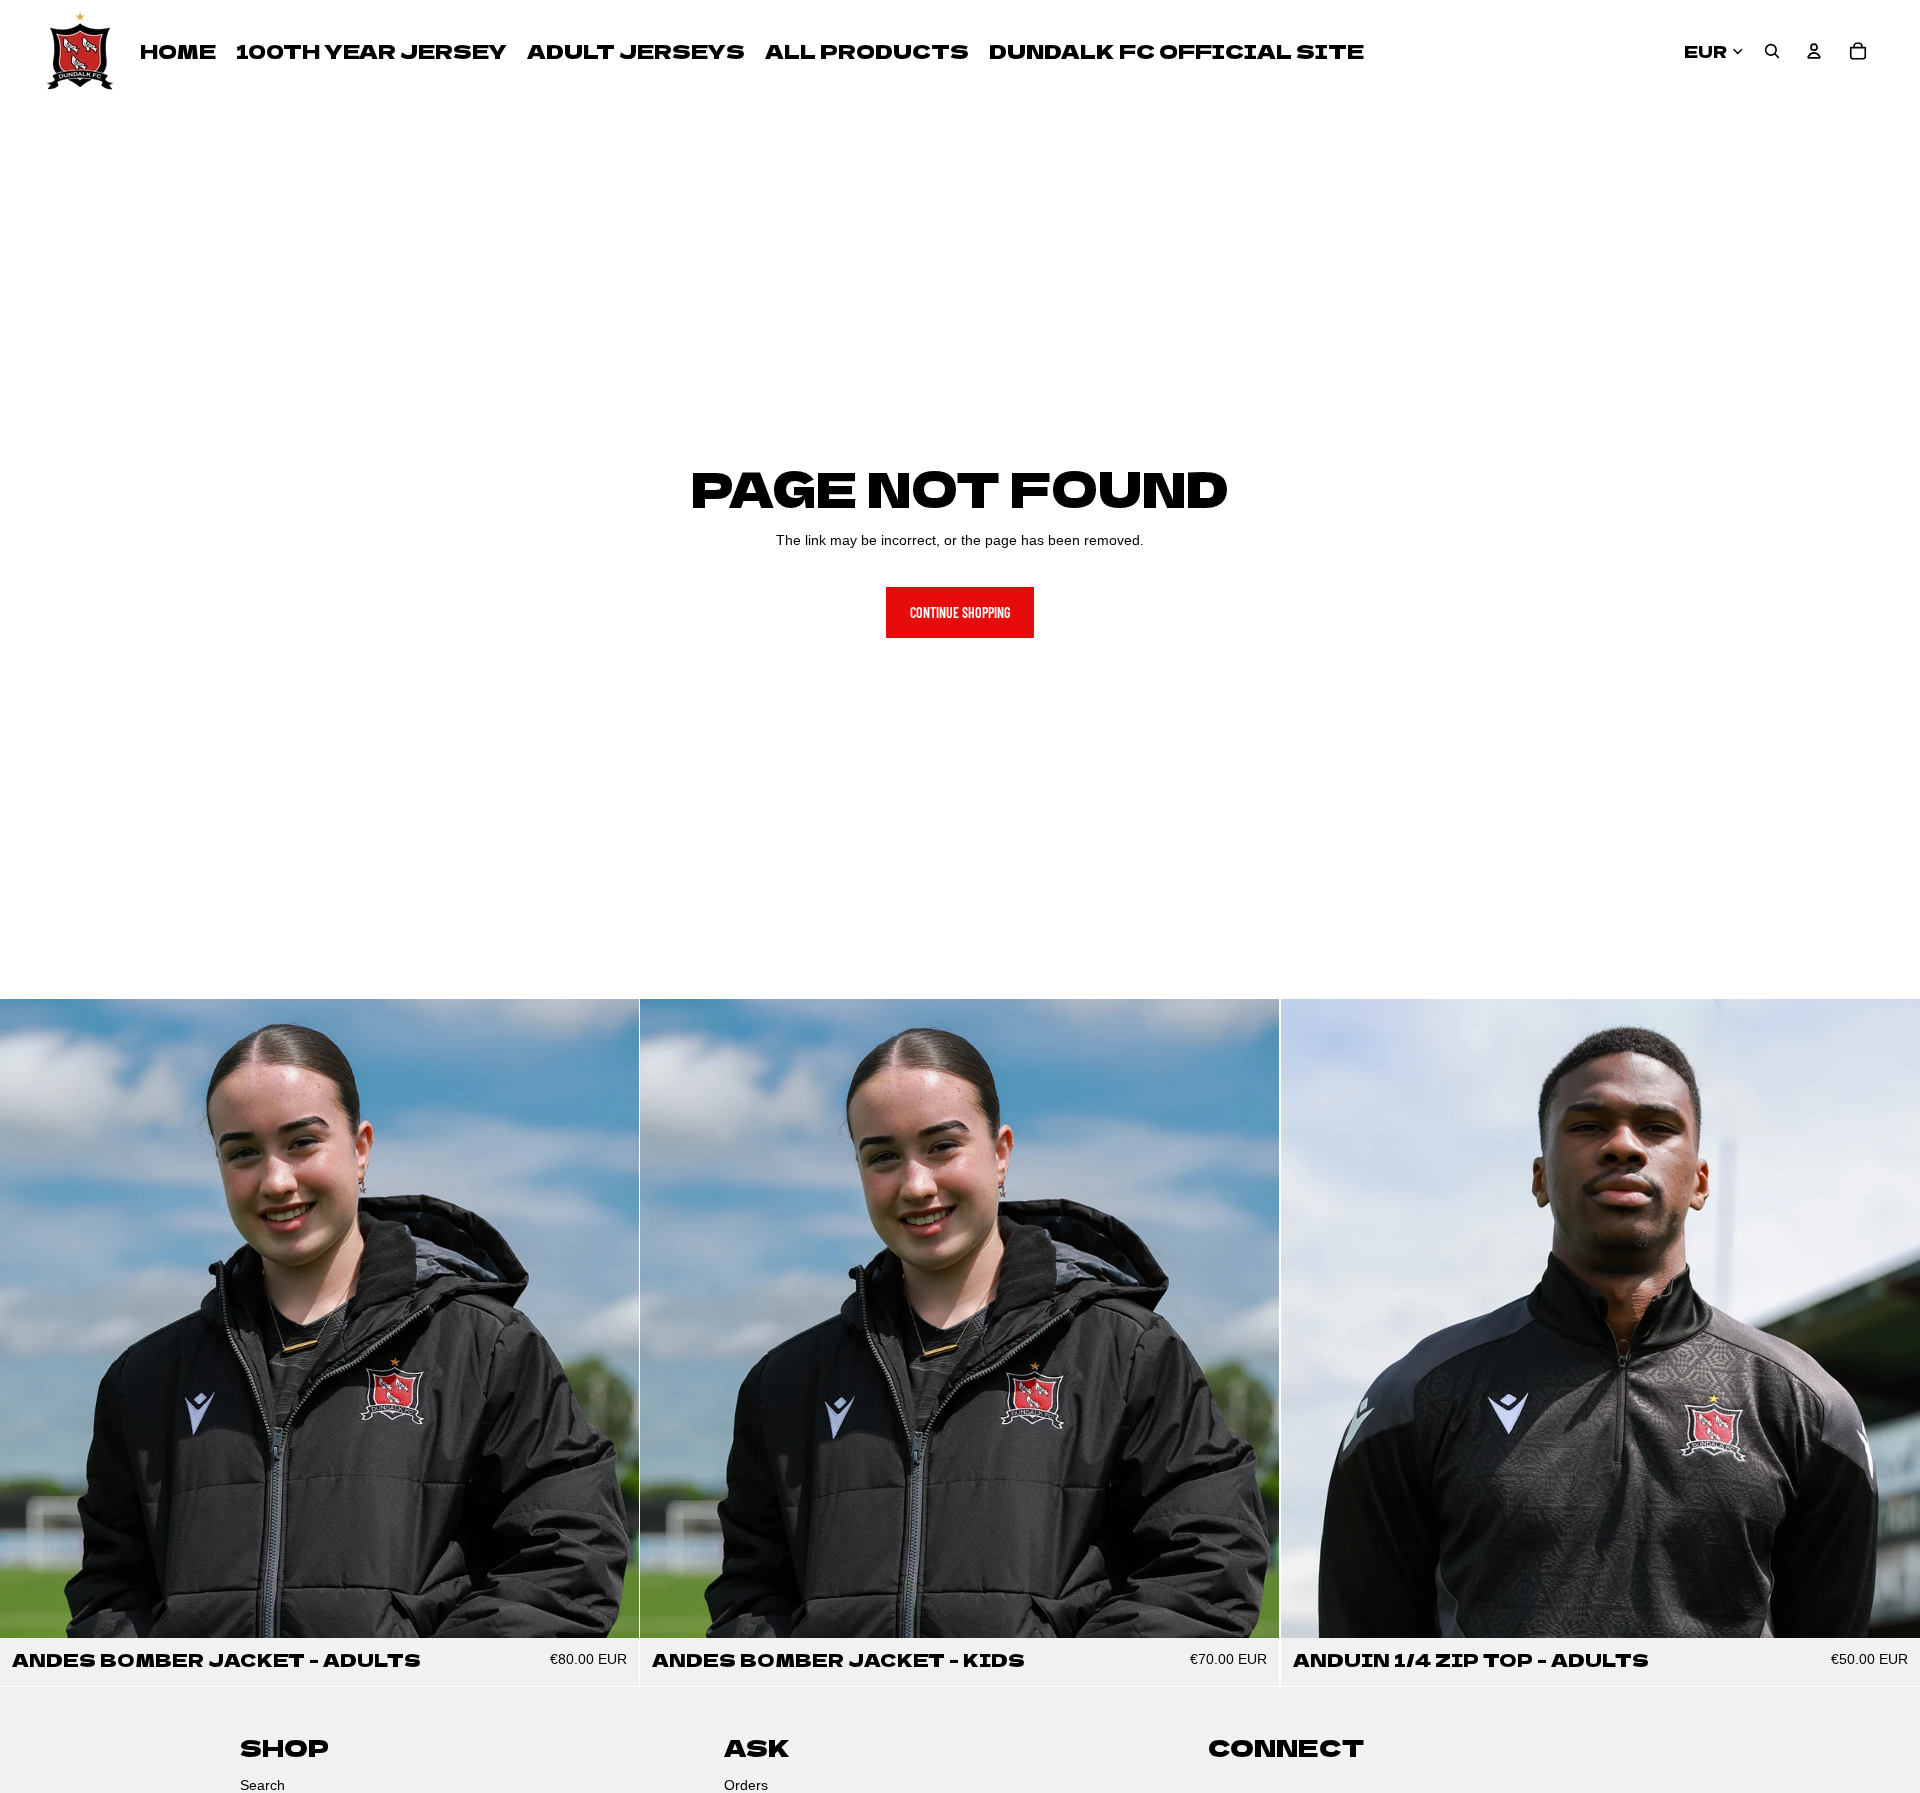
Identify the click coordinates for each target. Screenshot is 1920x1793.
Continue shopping (960, 612)
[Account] (1814, 51)
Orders (746, 1785)
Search (262, 1785)
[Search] (1772, 51)
